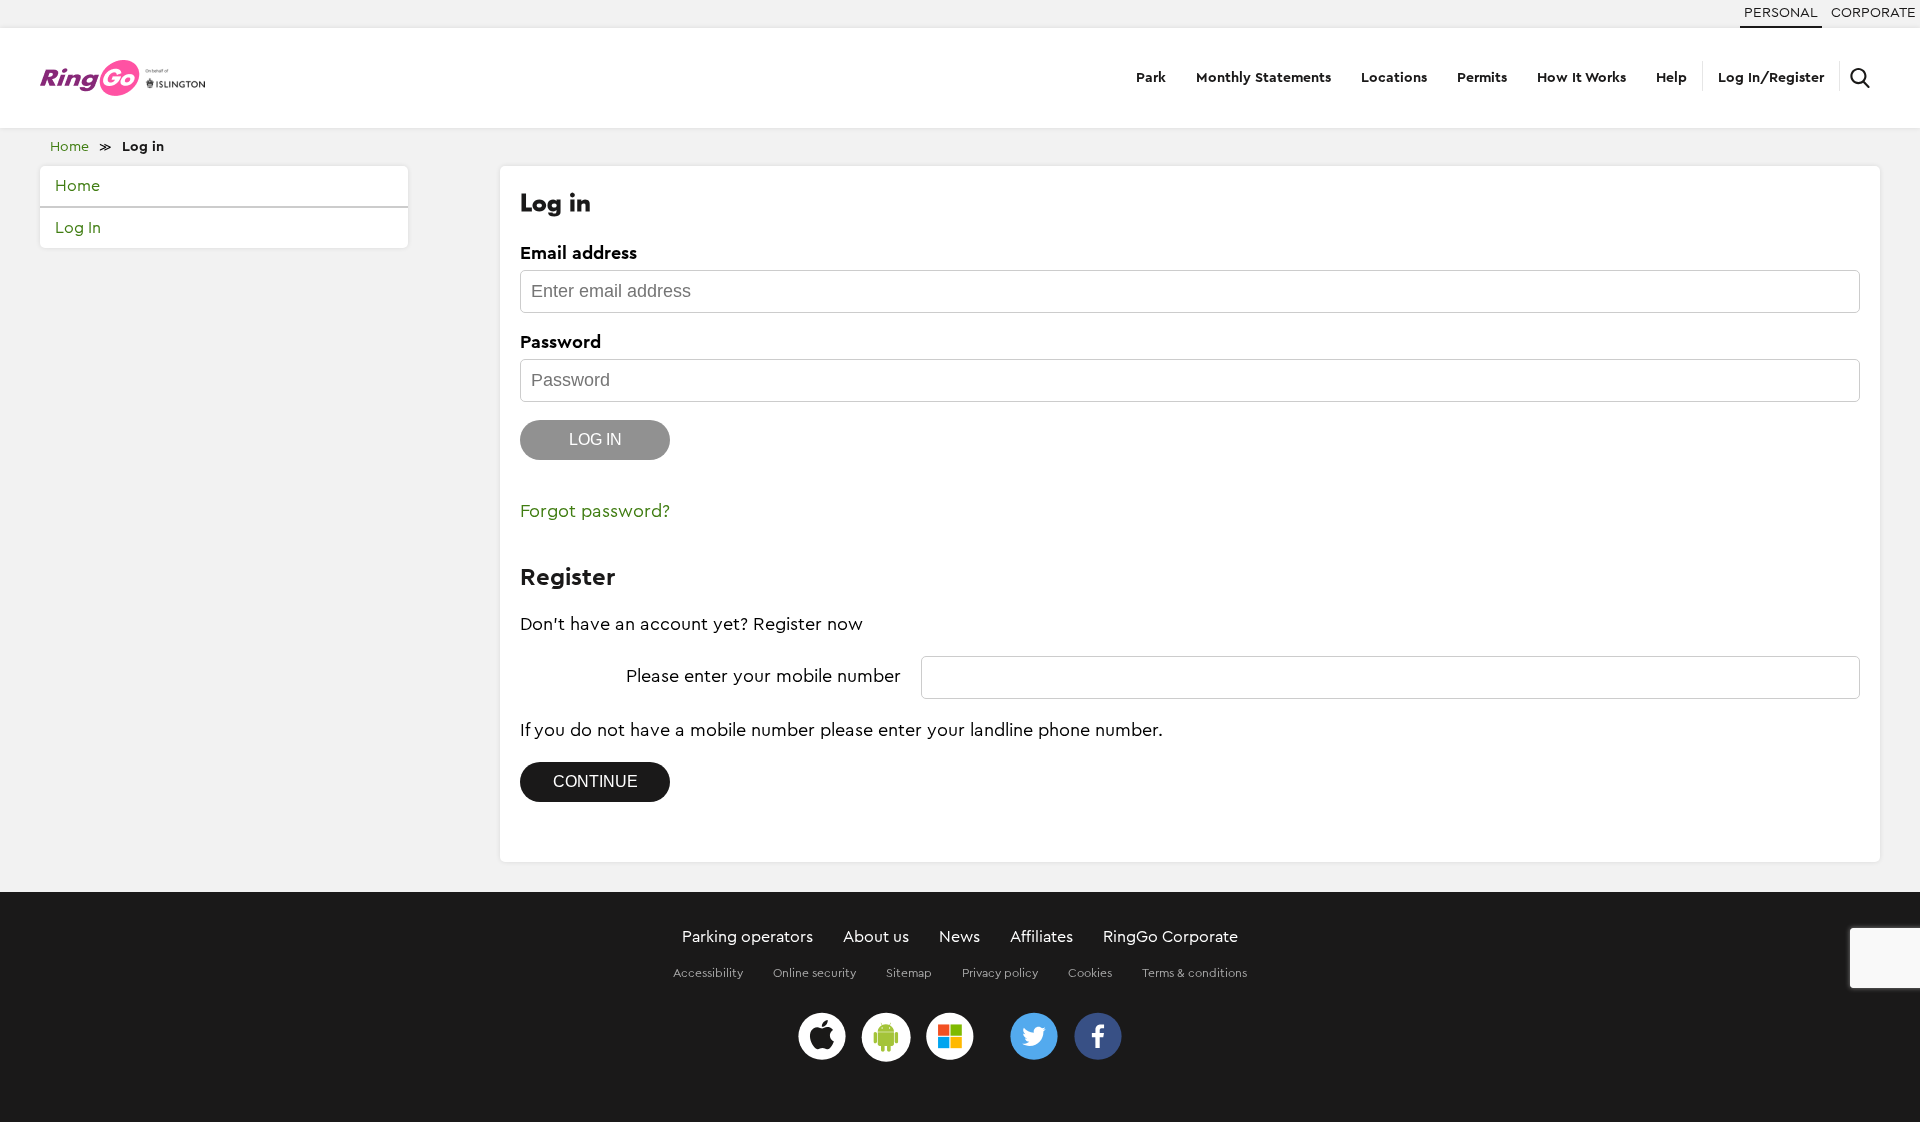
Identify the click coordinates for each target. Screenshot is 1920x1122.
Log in (143, 147)
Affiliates (1041, 937)
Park (1151, 78)
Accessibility (708, 973)
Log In (78, 228)
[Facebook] (1098, 1039)
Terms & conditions (1194, 973)
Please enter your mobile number (763, 676)
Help (1671, 78)
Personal (1781, 13)
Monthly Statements (1263, 78)
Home (69, 147)
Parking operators (747, 937)
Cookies (1090, 973)
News (959, 937)
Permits (1482, 78)
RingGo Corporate (1170, 937)
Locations (1394, 78)
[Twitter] (1034, 1039)
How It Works (1581, 78)
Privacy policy (1000, 973)
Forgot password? (595, 511)
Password (560, 342)
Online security (814, 973)
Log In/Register (1771, 78)
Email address (578, 253)
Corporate (1873, 13)
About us (876, 937)
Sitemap (909, 973)
